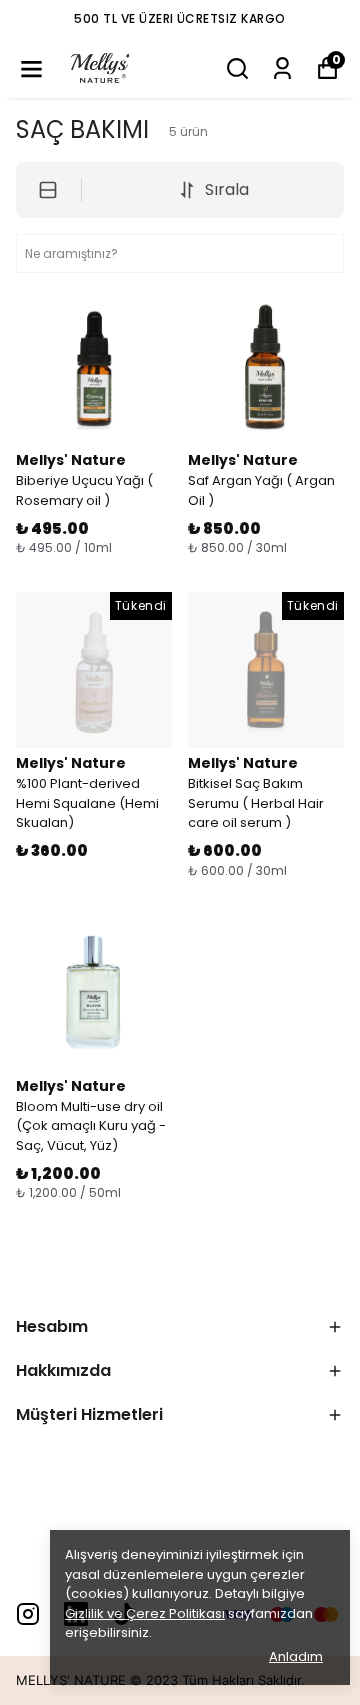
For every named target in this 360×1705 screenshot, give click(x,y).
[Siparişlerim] (282, 68)
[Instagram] (28, 1614)
